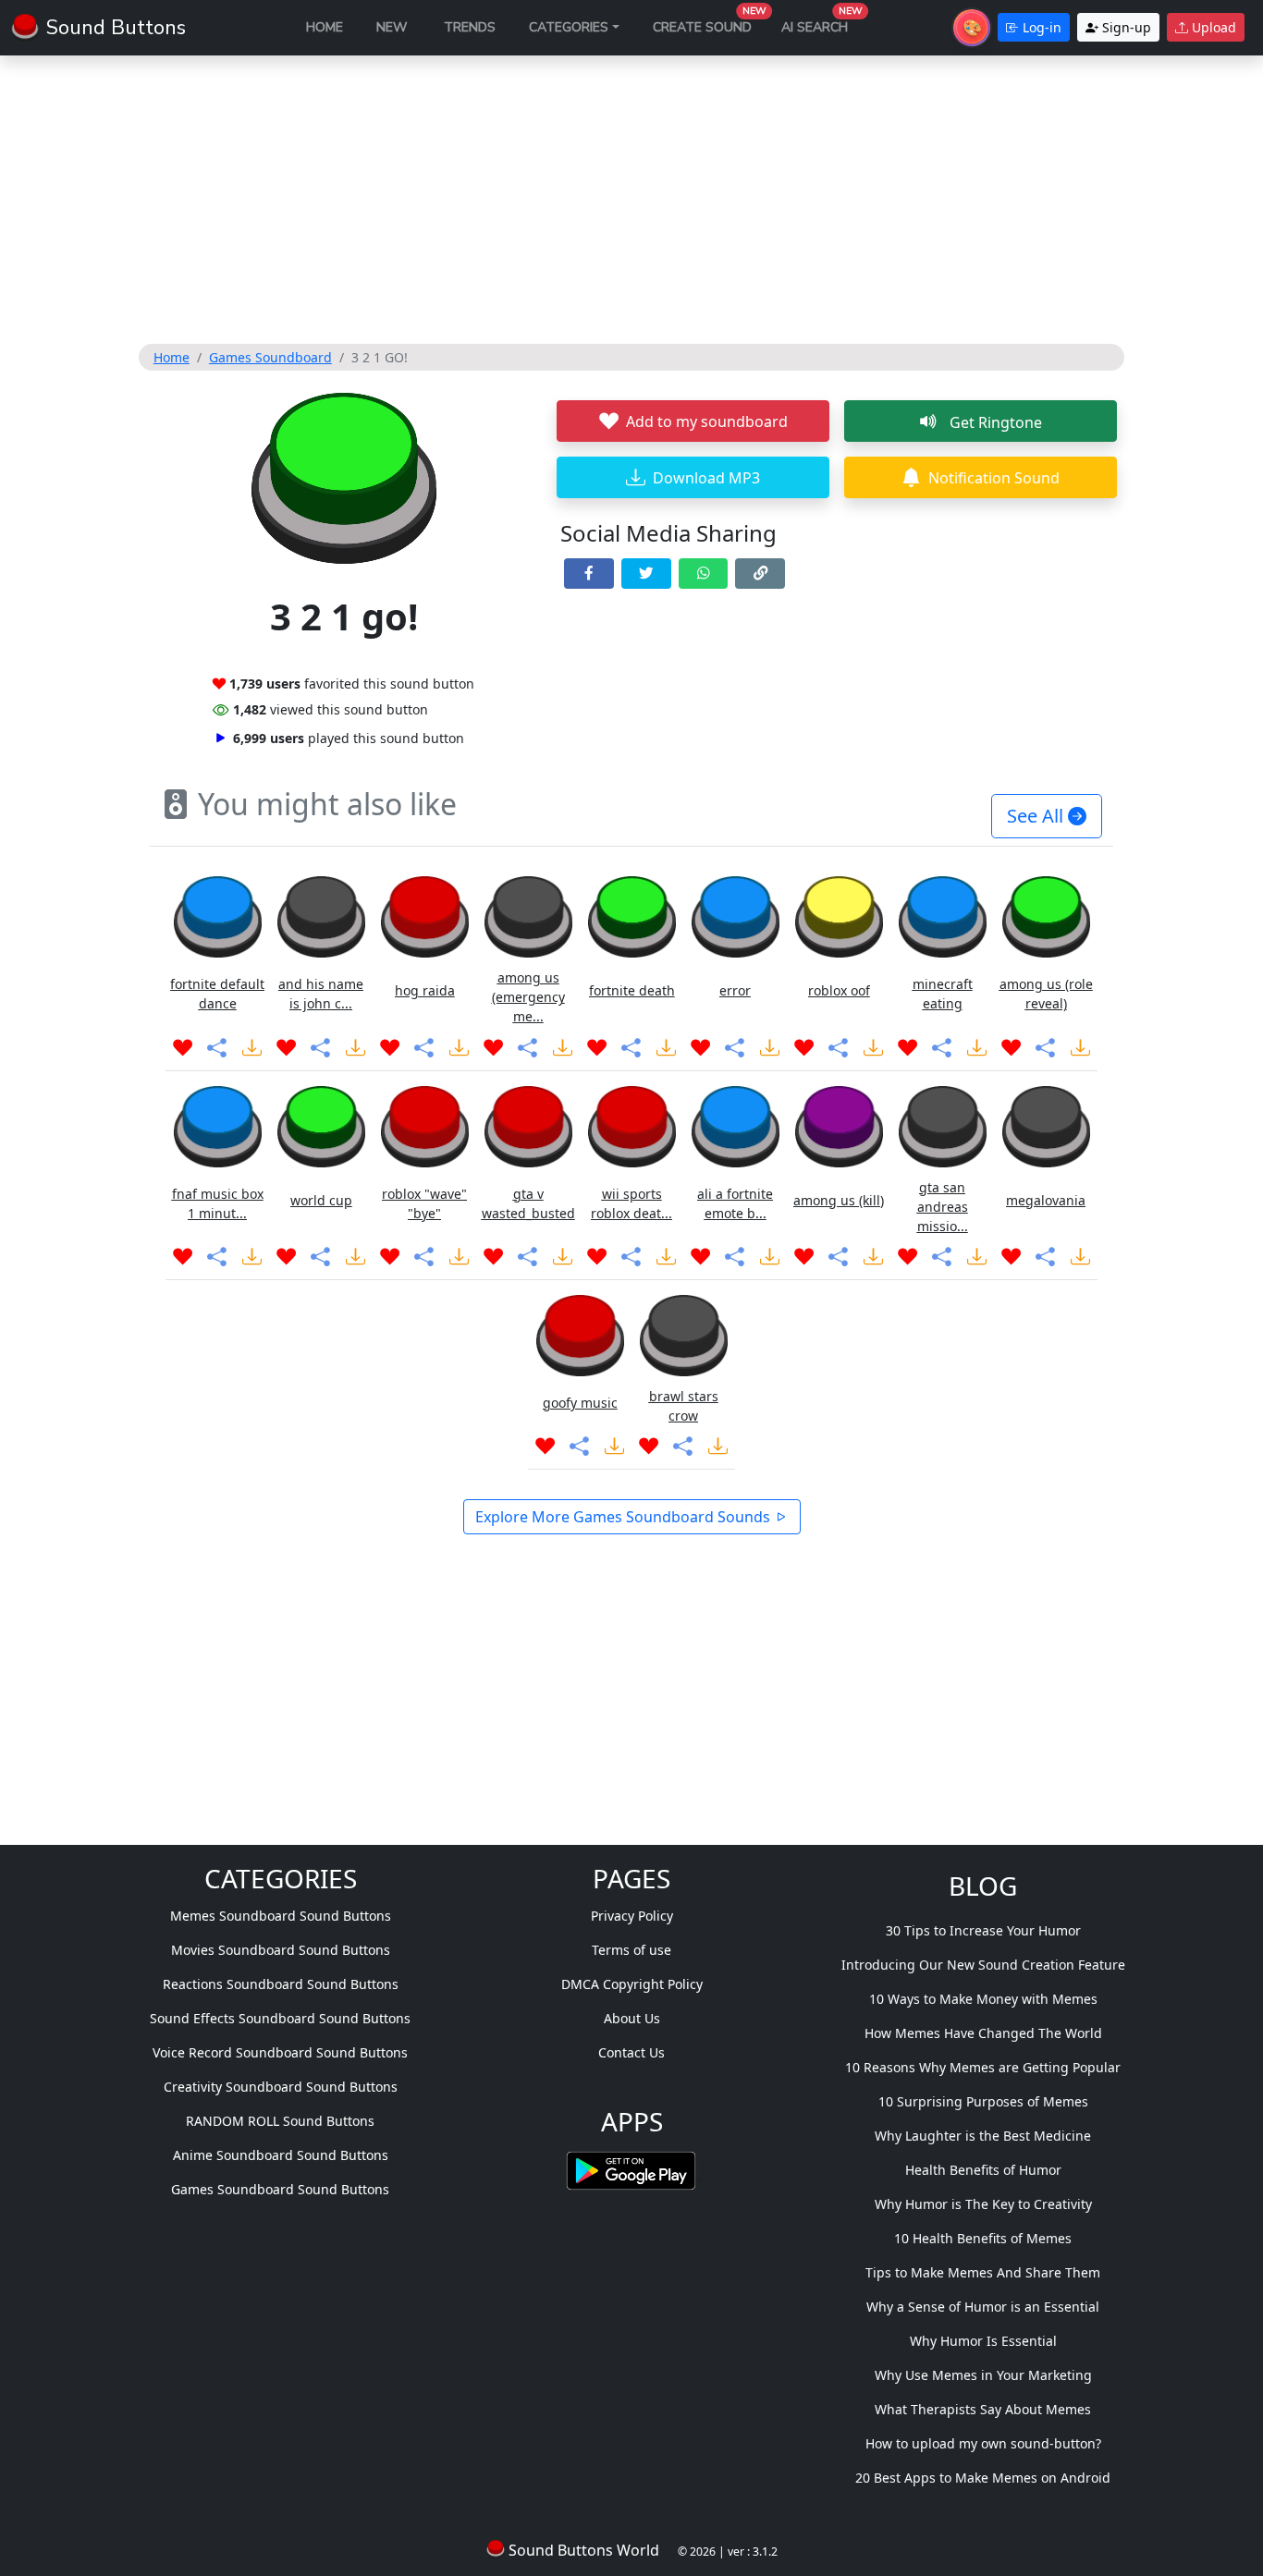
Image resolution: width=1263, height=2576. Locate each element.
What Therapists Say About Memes (983, 2409)
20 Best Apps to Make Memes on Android (983, 2478)
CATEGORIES (569, 27)
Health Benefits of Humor (983, 2170)
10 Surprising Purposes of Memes (983, 2101)
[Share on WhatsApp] (704, 574)
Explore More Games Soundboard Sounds (625, 1517)
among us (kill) (839, 1200)
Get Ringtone (994, 422)
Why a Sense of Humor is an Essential (983, 2307)
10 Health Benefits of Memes (983, 2238)
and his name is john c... (321, 994)
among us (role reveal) (1046, 994)
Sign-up (1125, 27)
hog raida (425, 990)
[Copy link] (760, 574)
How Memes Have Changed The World (983, 2033)
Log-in (1040, 27)
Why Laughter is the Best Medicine (983, 2136)
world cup (321, 1200)
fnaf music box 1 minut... (218, 1203)
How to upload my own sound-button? (983, 2443)
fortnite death (632, 990)
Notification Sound (994, 478)
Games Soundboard (270, 357)
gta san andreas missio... (943, 1207)
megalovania (1046, 1200)
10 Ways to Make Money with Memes (983, 1999)
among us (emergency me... (528, 997)
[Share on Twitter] (646, 574)
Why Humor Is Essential (983, 2341)
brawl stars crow (684, 1406)
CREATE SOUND (710, 23)
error (735, 990)
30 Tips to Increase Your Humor (983, 1930)
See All (1037, 816)
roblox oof (839, 990)
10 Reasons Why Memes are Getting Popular (983, 2067)
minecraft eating (943, 994)
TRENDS (470, 27)
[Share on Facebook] (589, 574)
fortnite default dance (217, 994)
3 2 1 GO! (380, 357)
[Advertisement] (631, 200)
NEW (392, 27)
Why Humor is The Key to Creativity (983, 2204)
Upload (1212, 27)
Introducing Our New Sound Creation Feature (983, 1965)
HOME (325, 27)
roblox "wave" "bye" (424, 1203)
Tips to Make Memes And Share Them (983, 2272)
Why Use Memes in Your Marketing (983, 2375)
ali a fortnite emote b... (735, 1203)
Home (172, 357)
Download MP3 (706, 478)
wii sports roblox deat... (631, 1203)
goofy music (580, 1403)
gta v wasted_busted (528, 1203)
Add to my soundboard (707, 421)
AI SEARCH (822, 23)
